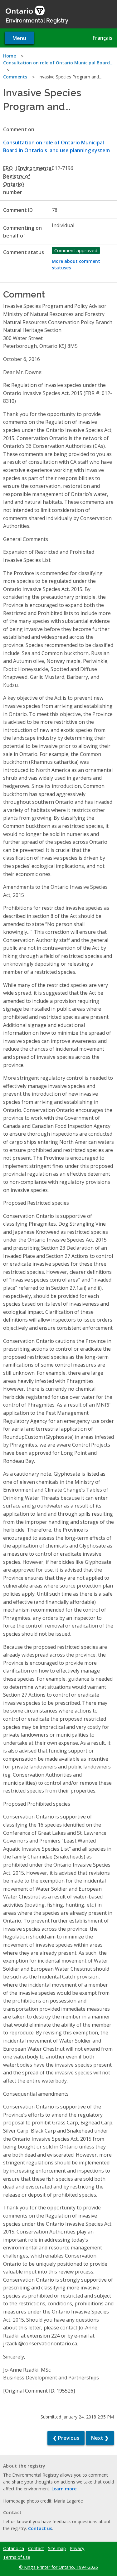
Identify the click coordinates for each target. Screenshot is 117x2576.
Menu (19, 38)
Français (102, 38)
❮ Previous (66, 2438)
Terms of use (17, 2557)
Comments (15, 77)
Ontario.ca (14, 2548)
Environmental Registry (37, 20)
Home (10, 56)
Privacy (77, 2548)
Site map (57, 2548)
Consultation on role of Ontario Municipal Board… (58, 63)
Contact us (40, 2528)
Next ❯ (100, 2438)
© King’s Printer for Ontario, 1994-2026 (58, 2567)
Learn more (64, 2489)
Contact (36, 2548)
